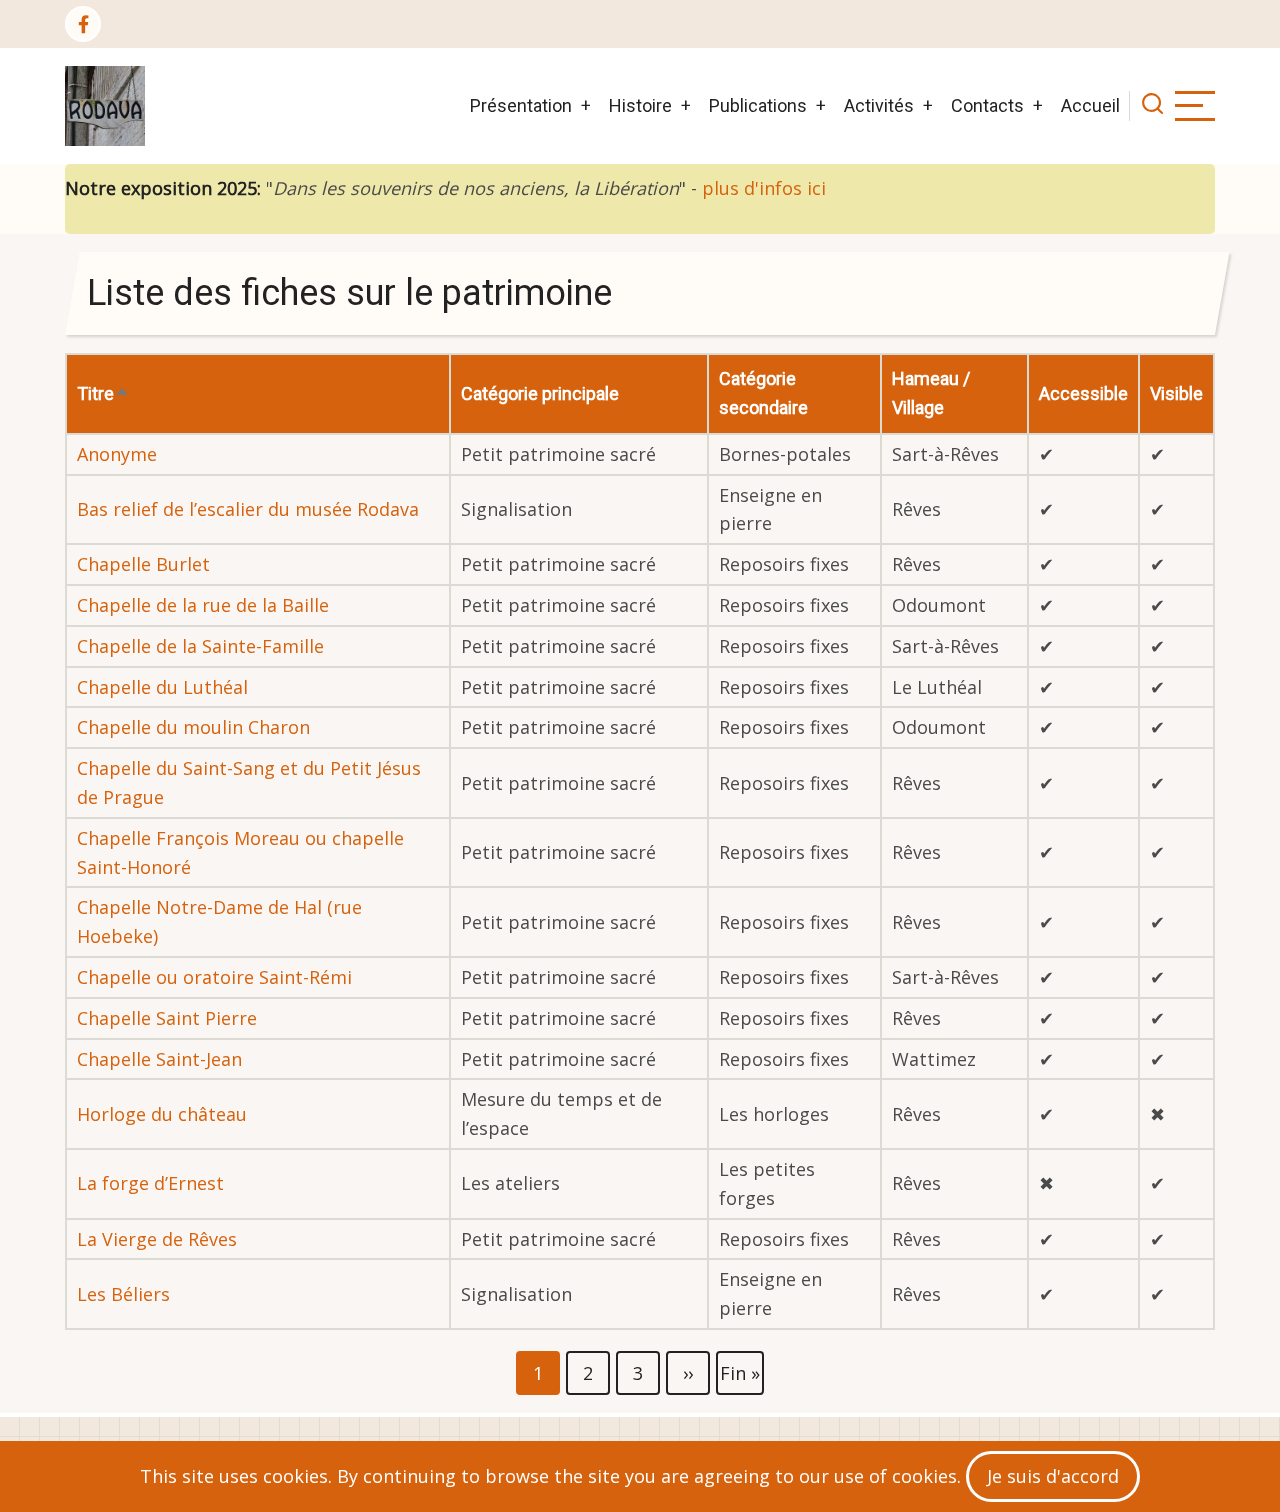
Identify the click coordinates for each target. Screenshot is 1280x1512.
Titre (103, 393)
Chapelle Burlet (143, 564)
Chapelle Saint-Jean (159, 1059)
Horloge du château (162, 1114)
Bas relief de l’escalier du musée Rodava (248, 509)
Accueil (1090, 105)
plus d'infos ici (764, 188)
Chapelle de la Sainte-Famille (200, 646)
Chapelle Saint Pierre (167, 1018)
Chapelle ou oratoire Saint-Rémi (214, 977)
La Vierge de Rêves (157, 1239)
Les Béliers (123, 1294)
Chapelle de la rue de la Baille (203, 605)
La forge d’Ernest (150, 1183)
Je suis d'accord (1053, 1476)
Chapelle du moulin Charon (193, 727)
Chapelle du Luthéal (162, 687)
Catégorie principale (540, 393)
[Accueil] (105, 106)
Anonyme (117, 454)
